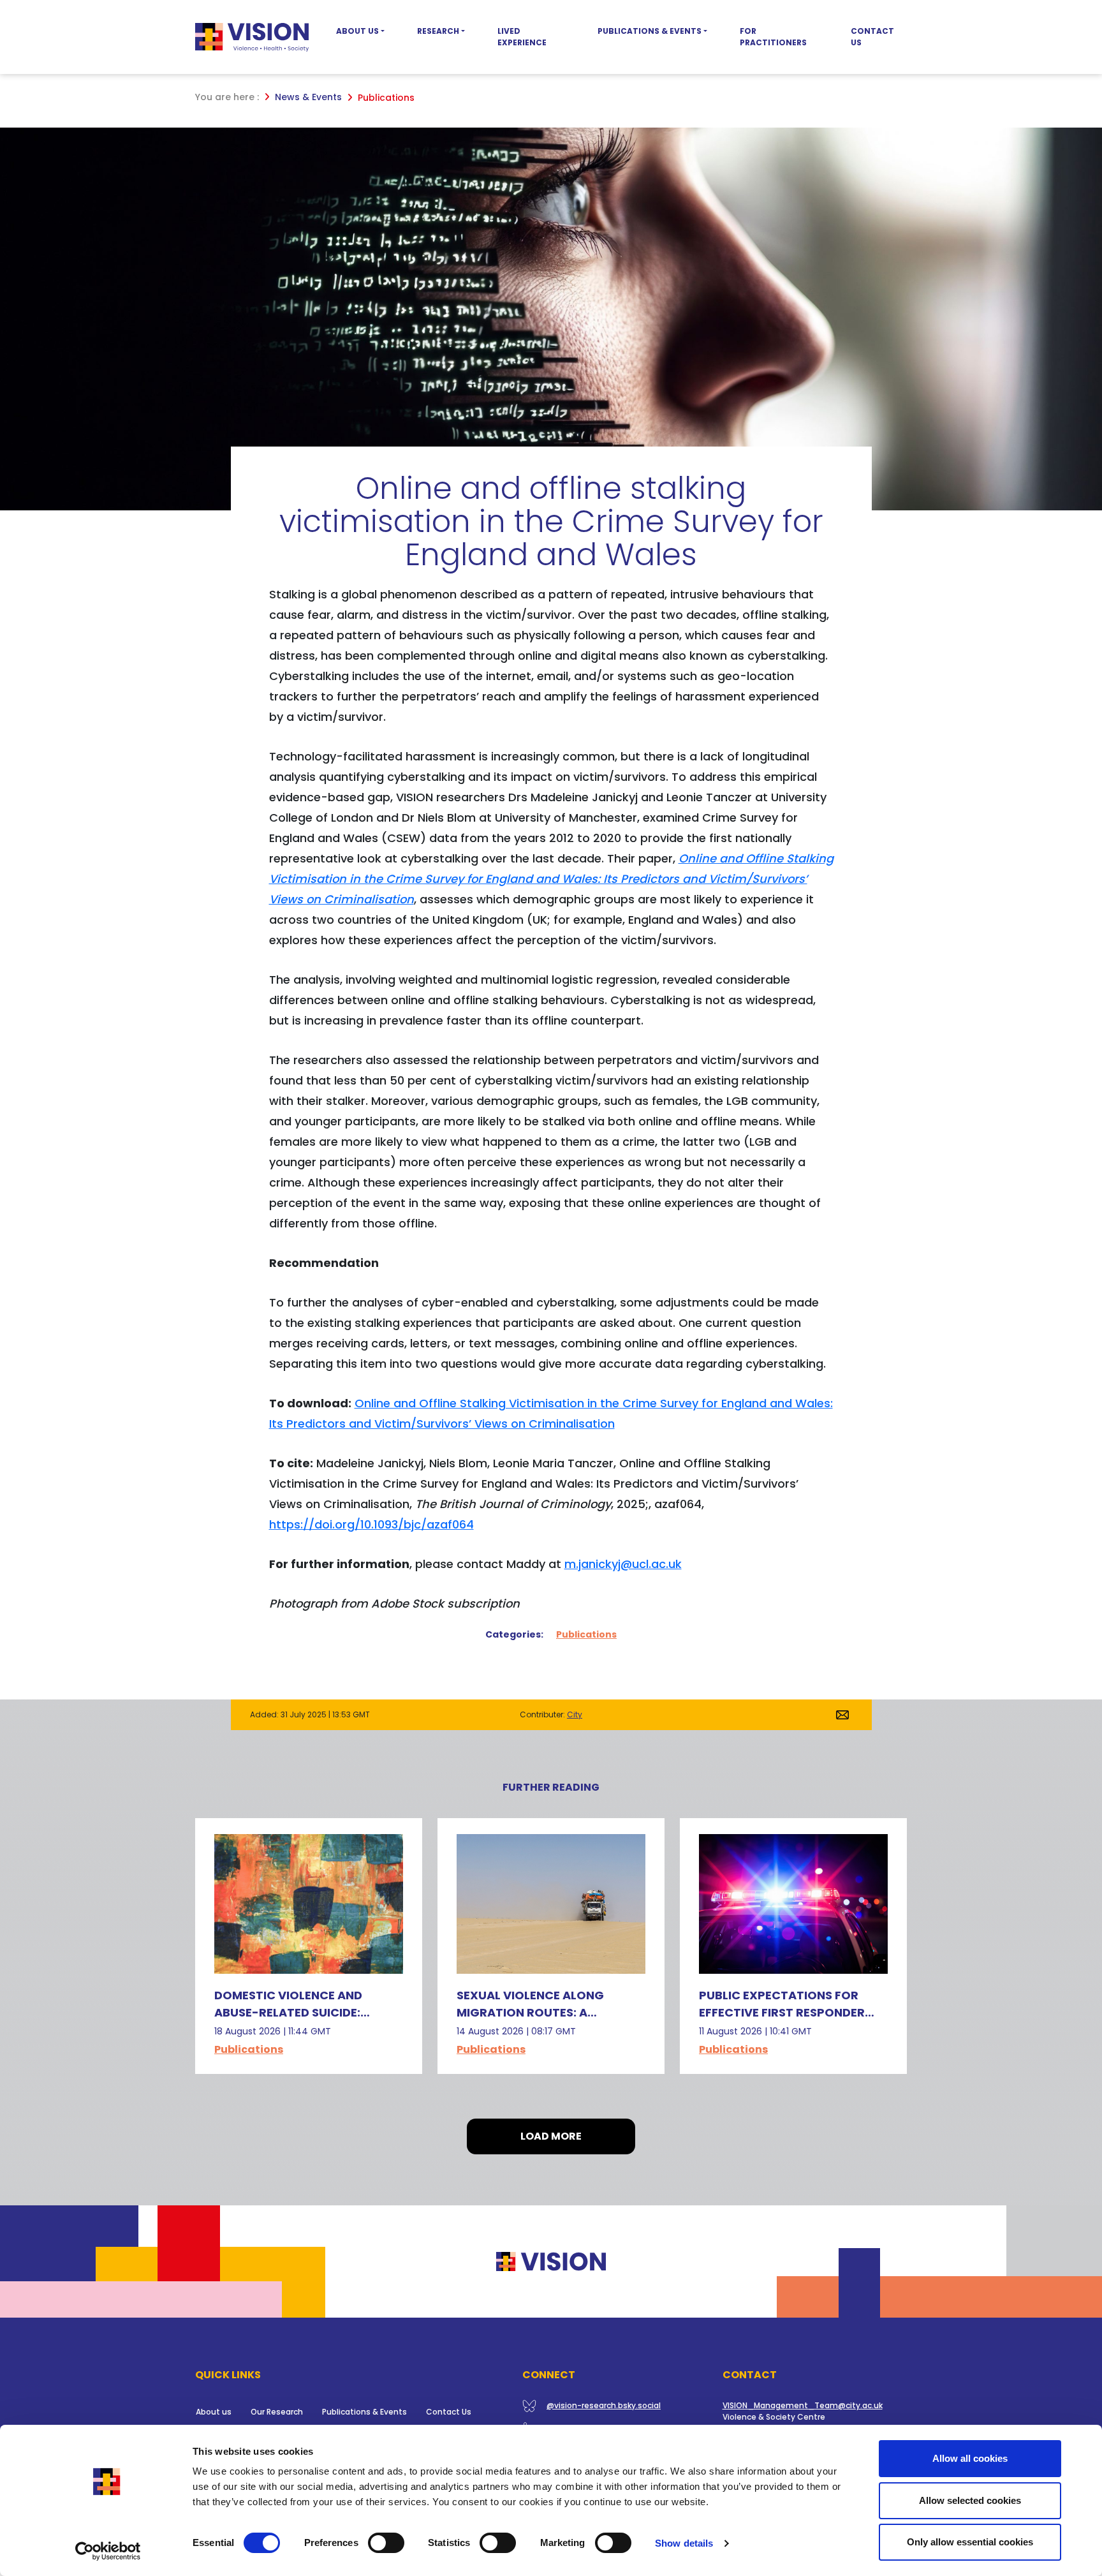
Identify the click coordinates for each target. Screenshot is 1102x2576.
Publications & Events (650, 31)
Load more (551, 2136)
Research (438, 31)
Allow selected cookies (970, 2500)
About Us (357, 31)
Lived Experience (522, 37)
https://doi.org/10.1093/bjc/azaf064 (371, 1524)
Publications (586, 1634)
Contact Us (872, 37)
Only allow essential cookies (970, 2542)
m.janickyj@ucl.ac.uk (623, 1564)
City (575, 1714)
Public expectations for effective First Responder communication (782, 2012)
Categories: (514, 1634)
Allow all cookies (970, 2458)
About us (214, 2412)
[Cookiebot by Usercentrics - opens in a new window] (108, 2551)
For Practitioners (773, 37)
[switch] (386, 2543)
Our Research (277, 2412)
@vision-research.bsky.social (604, 2405)
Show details (684, 2543)
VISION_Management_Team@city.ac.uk (803, 2405)
